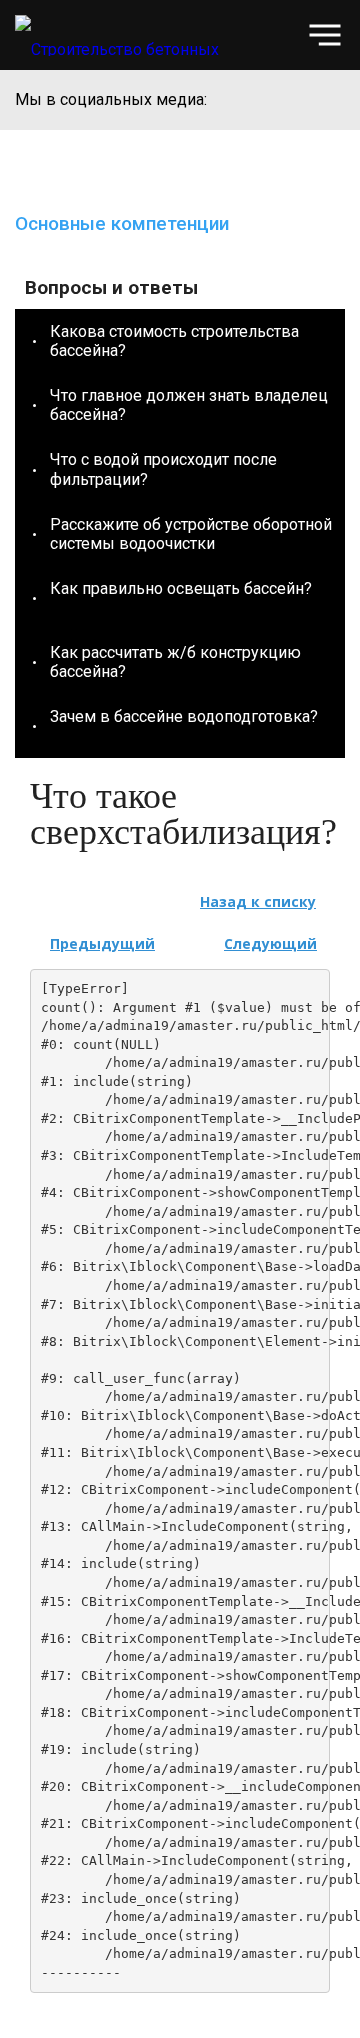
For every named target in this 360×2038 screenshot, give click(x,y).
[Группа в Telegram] (330, 100)
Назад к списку (258, 901)
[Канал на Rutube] (292, 100)
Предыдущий (102, 943)
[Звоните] (284, 35)
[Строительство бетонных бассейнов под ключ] (139, 35)
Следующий (270, 943)
